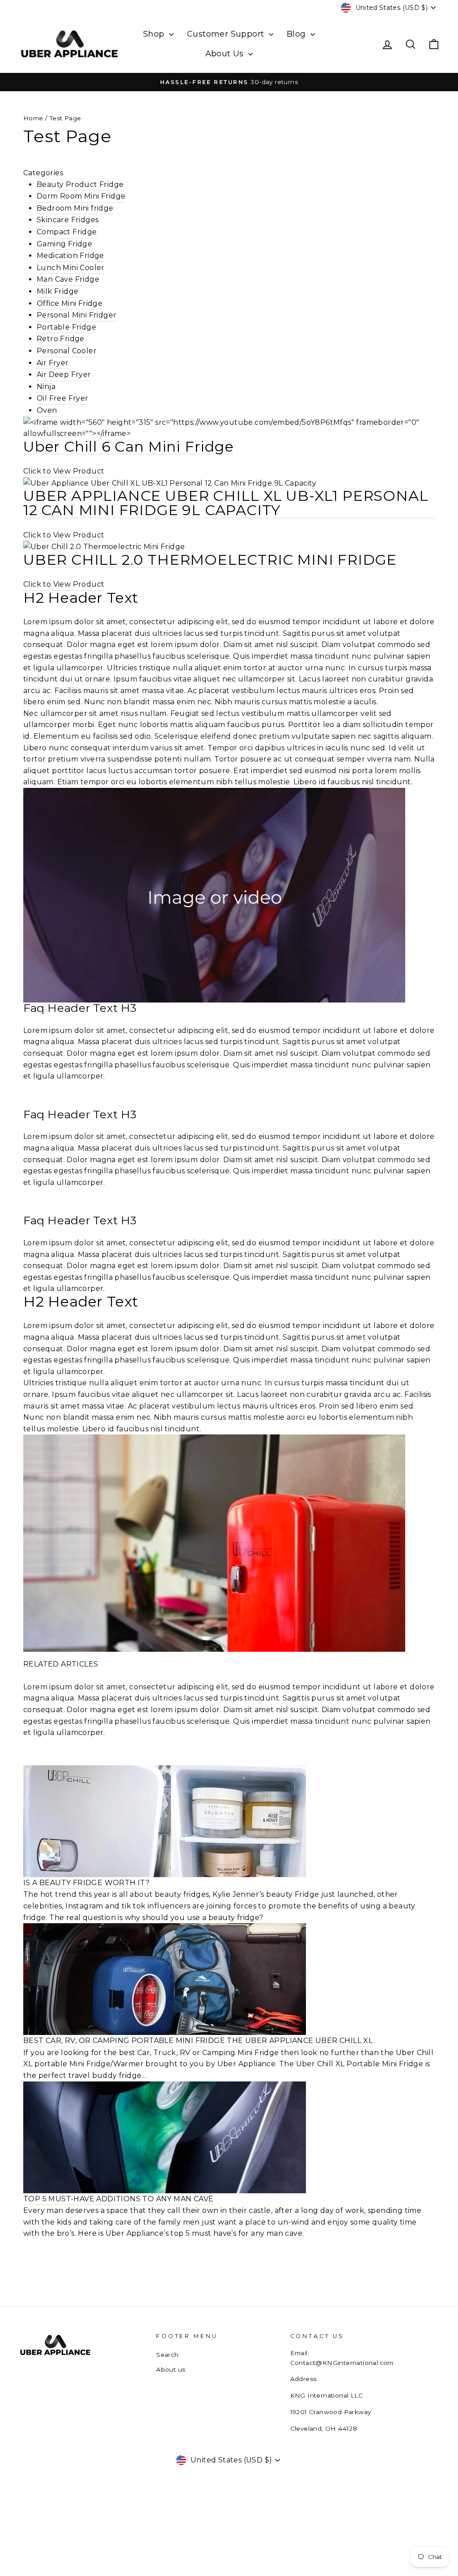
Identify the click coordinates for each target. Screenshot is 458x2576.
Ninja (46, 387)
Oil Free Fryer (63, 398)
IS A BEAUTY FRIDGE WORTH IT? (86, 1883)
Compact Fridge (67, 232)
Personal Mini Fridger (76, 315)
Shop (155, 34)
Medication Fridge (70, 256)
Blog (297, 34)
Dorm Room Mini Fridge (81, 196)
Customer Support (227, 34)
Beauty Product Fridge (80, 184)
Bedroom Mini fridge (75, 208)
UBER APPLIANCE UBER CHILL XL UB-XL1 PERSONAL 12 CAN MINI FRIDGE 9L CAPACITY (226, 503)
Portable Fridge (66, 327)
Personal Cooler (67, 351)
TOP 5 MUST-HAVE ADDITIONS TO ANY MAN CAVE (118, 2199)
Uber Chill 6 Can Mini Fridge (129, 447)
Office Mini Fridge (70, 303)
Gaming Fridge (64, 244)
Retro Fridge (61, 339)
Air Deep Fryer (64, 374)
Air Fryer (53, 363)
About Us (226, 54)
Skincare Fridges (68, 220)
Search (167, 2355)
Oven (47, 410)
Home (33, 118)
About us (171, 2369)
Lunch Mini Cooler (71, 268)
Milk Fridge (57, 291)
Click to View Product (64, 471)
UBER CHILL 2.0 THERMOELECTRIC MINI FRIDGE (210, 560)
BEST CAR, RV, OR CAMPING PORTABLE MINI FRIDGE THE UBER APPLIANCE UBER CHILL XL (198, 2041)
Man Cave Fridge (68, 279)
